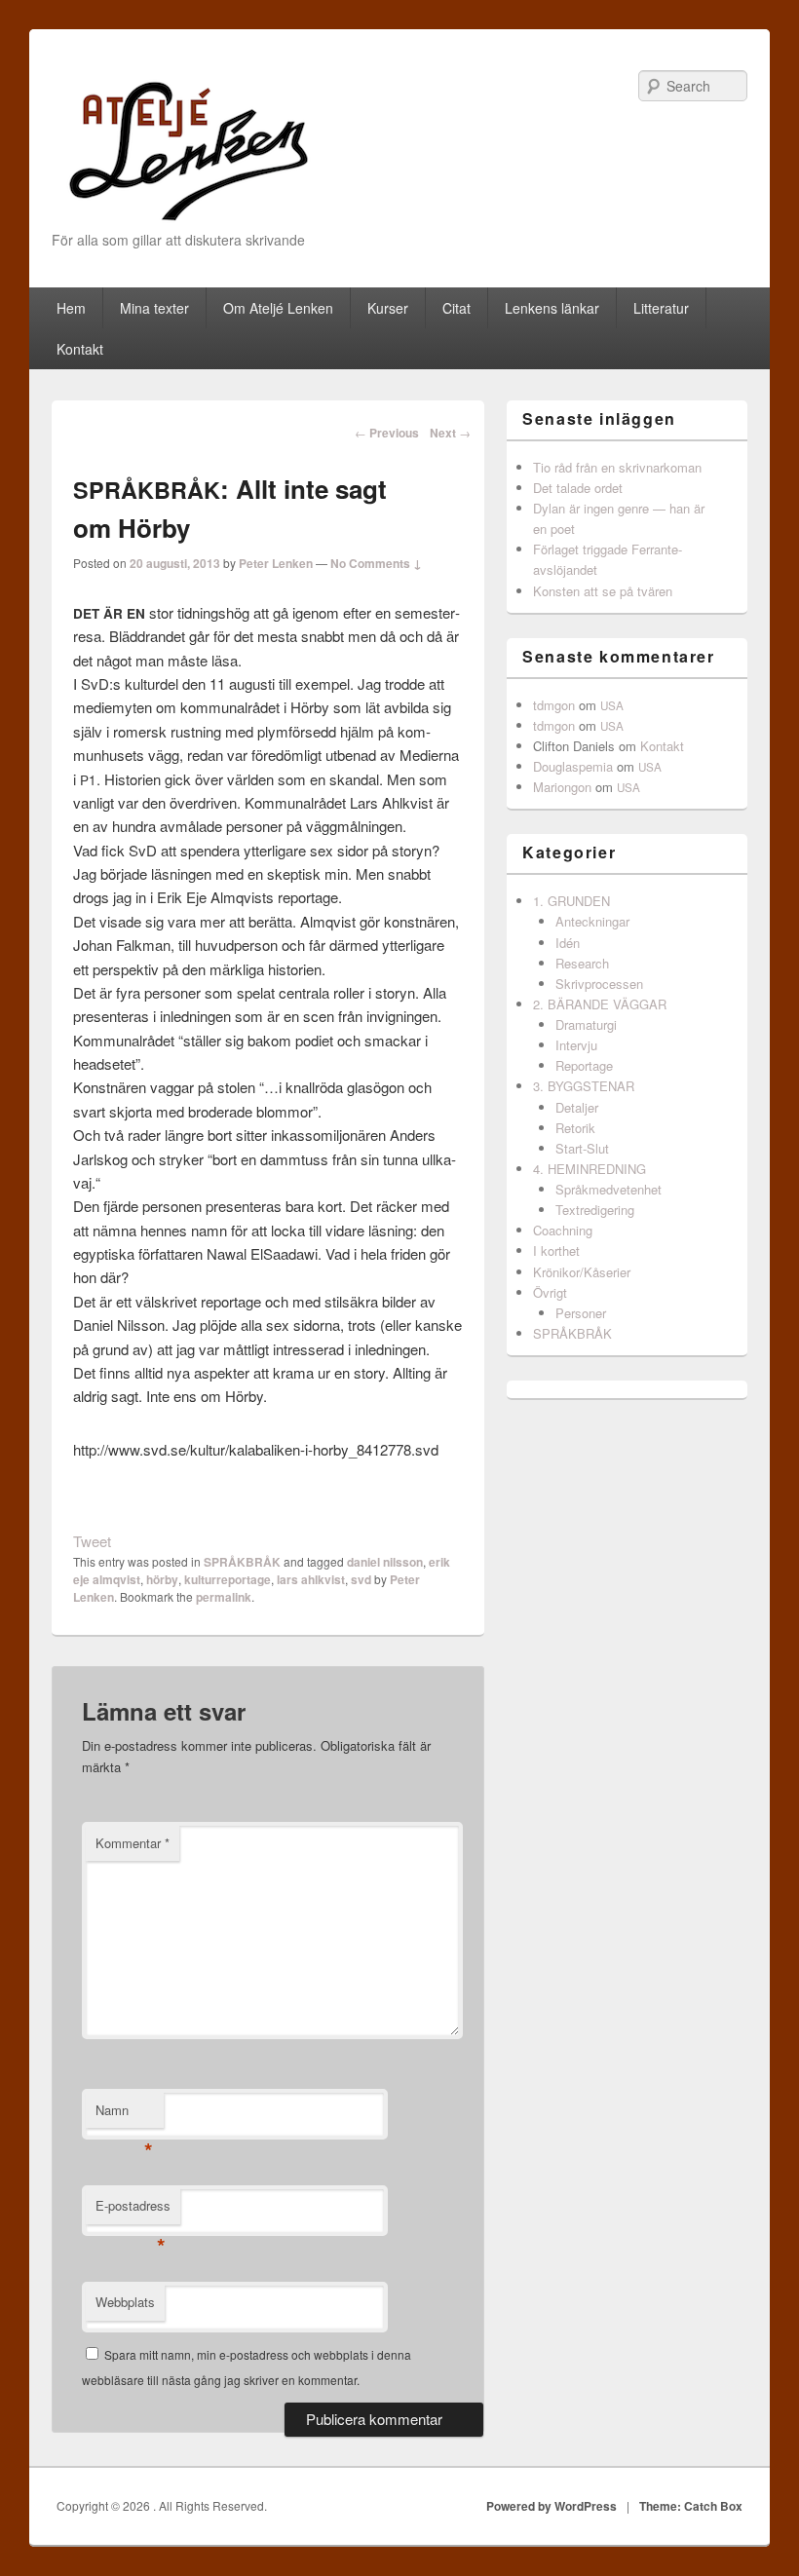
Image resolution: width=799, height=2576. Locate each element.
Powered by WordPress (552, 2506)
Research (582, 963)
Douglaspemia (573, 766)
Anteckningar (592, 921)
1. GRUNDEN (571, 901)
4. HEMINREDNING (590, 1169)
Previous (387, 433)
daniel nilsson (385, 1562)
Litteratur (661, 308)
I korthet (556, 1250)
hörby (162, 1579)
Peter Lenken (276, 563)
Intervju (576, 1045)
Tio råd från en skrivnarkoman (617, 467)
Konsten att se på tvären (603, 591)
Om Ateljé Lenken (278, 308)
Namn (124, 2115)
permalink (224, 1597)
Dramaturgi (586, 1024)
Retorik (575, 1128)
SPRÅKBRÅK (242, 1562)
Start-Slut (582, 1148)
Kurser (388, 308)
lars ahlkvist (311, 1579)
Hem (71, 308)
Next (450, 433)
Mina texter (154, 308)
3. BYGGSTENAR (584, 1086)
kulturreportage (228, 1579)
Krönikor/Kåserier (582, 1272)
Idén (568, 943)
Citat (457, 308)
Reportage (584, 1065)
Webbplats (125, 2302)
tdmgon (554, 705)
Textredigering (595, 1210)
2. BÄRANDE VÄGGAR (600, 1004)
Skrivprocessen (599, 984)
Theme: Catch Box (691, 2506)
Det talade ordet (578, 488)
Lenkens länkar (552, 308)
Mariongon (562, 787)
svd (361, 1579)
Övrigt (550, 1292)
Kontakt (80, 349)
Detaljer (577, 1107)
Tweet (92, 1541)
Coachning (563, 1230)
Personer (581, 1313)
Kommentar (133, 1843)
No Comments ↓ (376, 563)
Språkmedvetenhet (609, 1189)
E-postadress (133, 2210)
